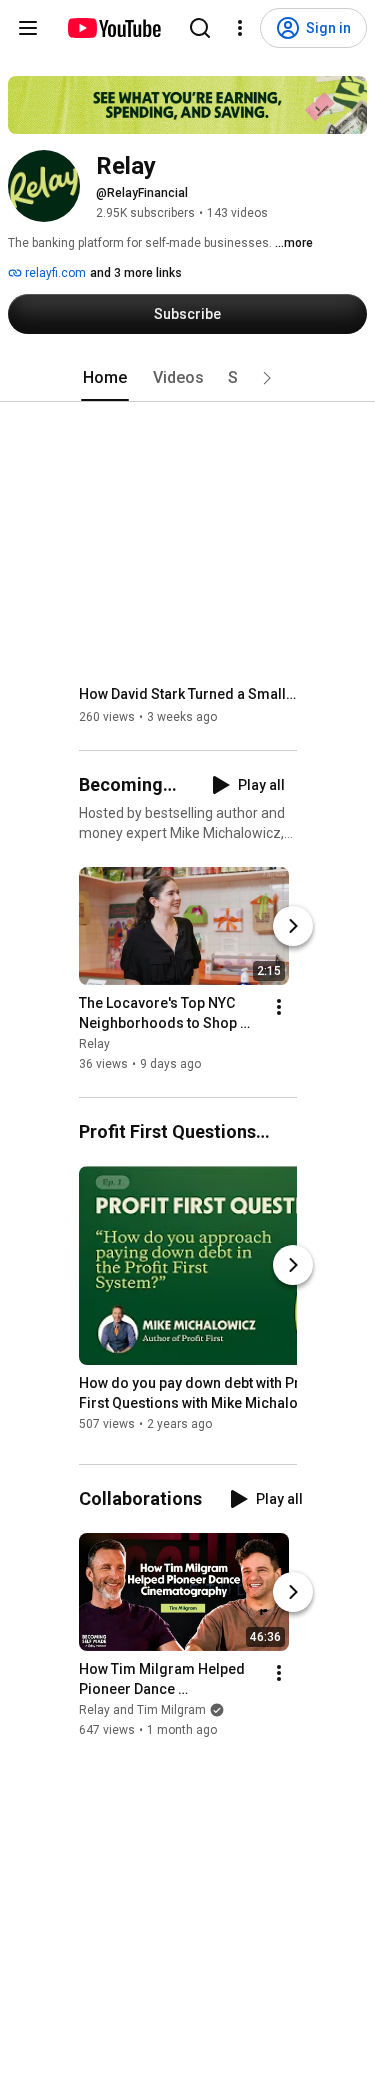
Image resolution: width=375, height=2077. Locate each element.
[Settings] (240, 28)
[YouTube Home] (113, 28)
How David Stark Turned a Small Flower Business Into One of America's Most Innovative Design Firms (188, 694)
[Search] (200, 28)
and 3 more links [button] (136, 273)
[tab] (105, 378)
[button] (267, 378)
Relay (94, 1044)
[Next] (293, 926)
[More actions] (279, 1007)
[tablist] (188, 378)
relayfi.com (54, 273)
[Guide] (28, 28)
